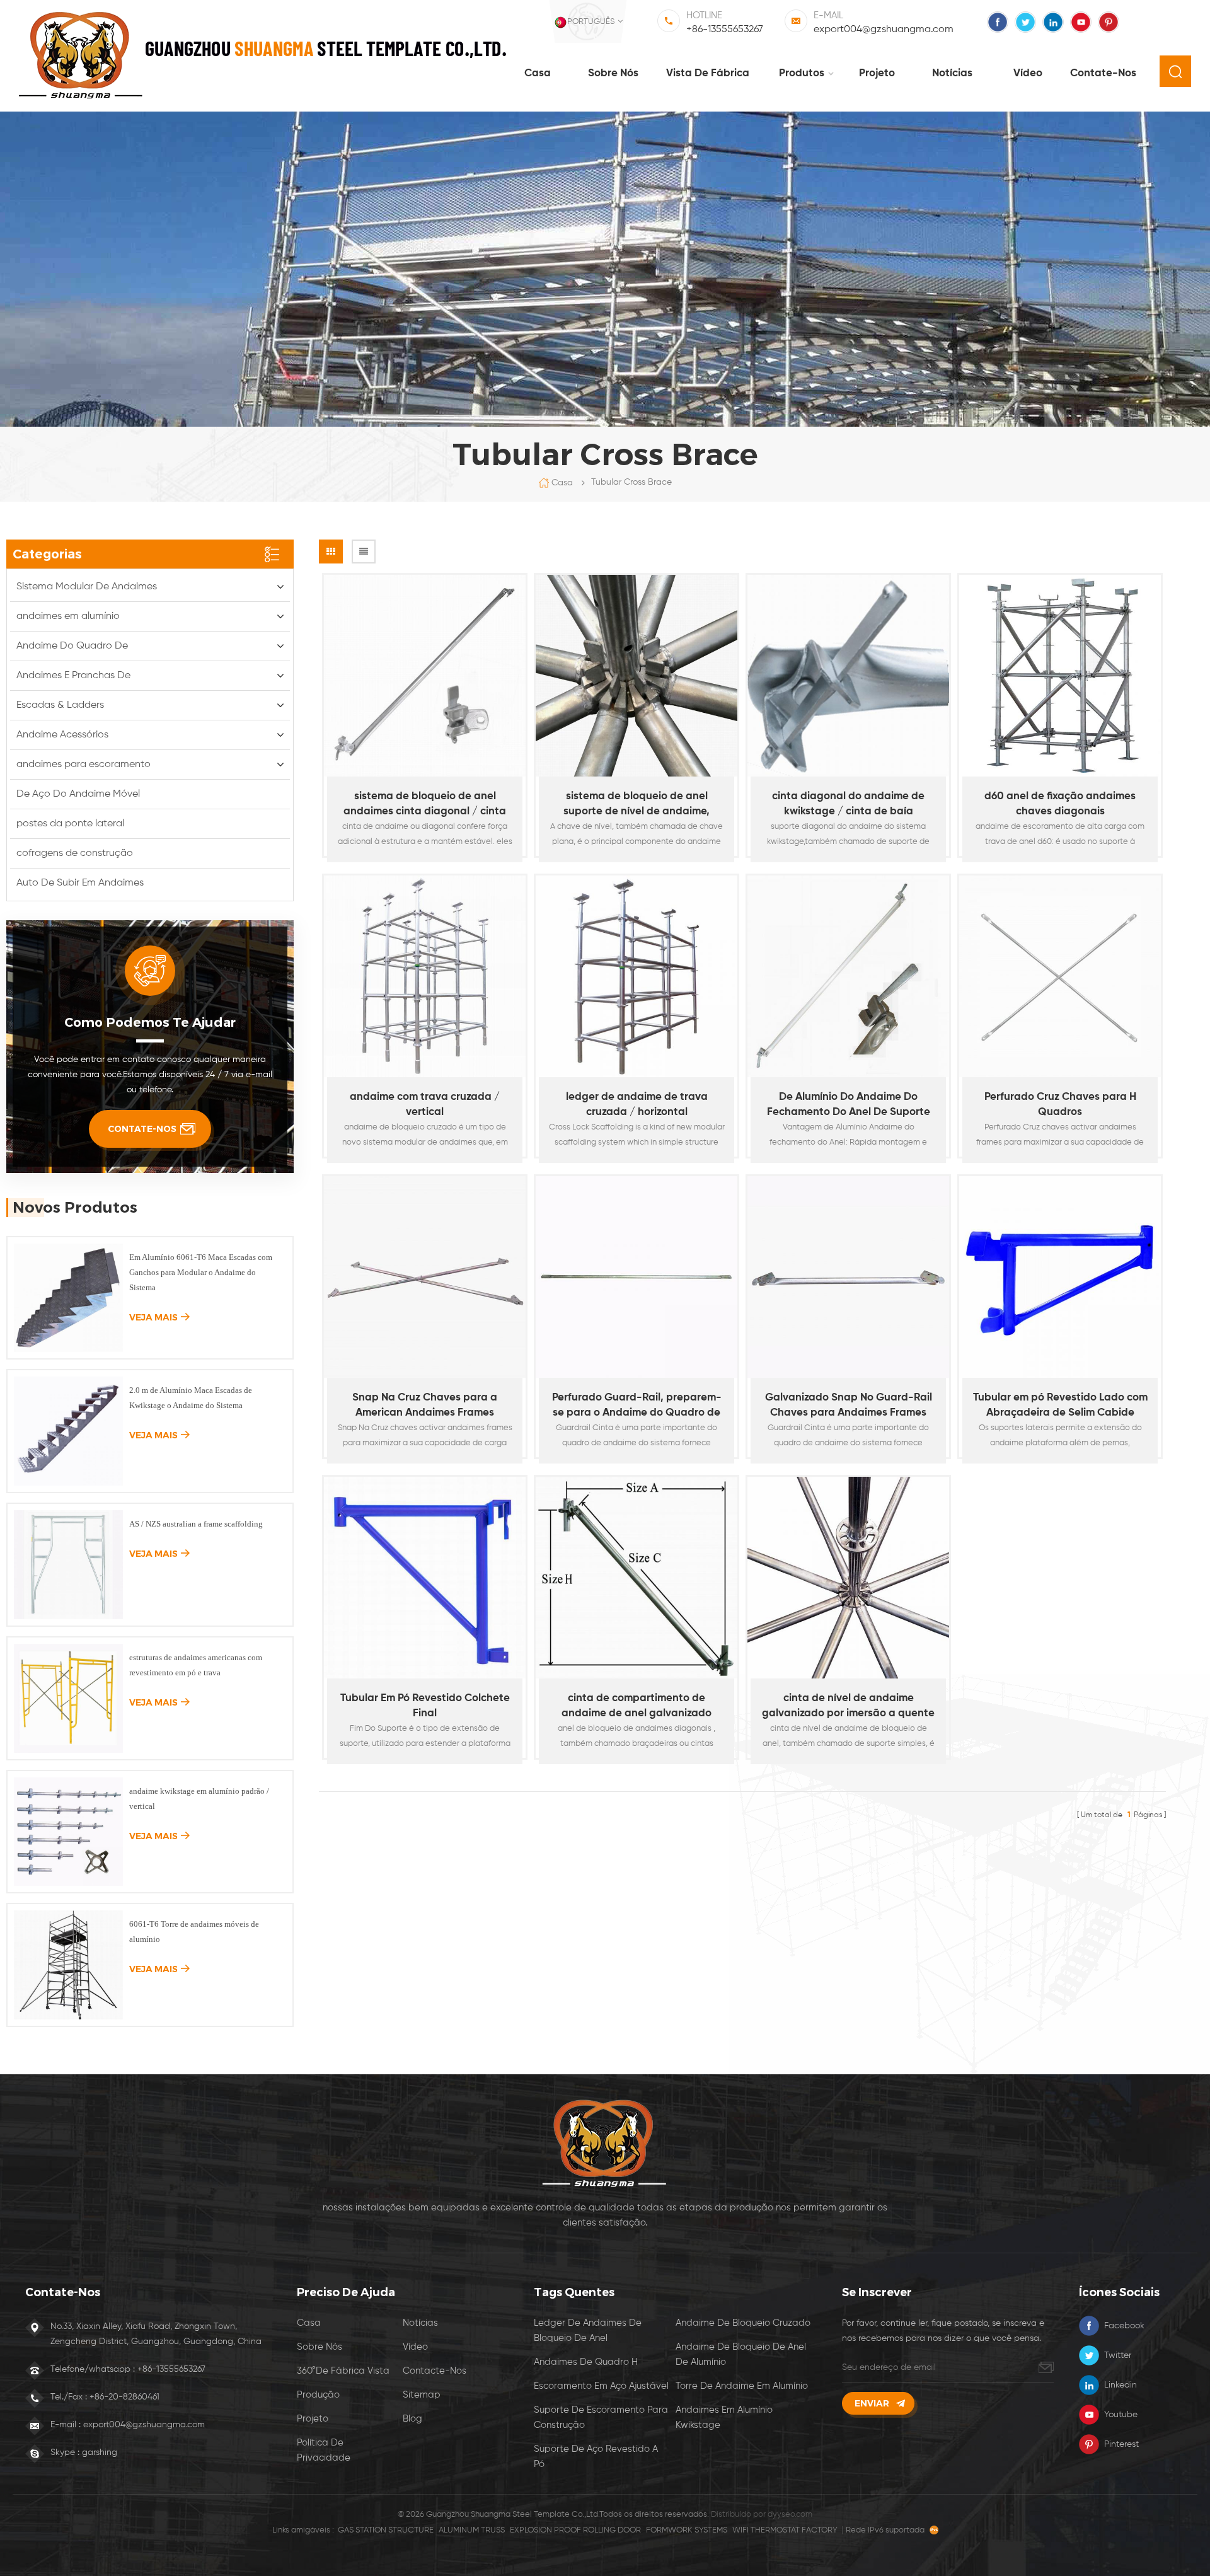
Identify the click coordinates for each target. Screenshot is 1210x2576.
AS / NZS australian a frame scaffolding (196, 1524)
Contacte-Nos (435, 2371)
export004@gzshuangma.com (884, 30)
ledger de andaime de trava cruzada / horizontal (637, 1105)
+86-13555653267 (725, 30)
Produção (318, 2395)
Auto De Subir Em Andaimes (80, 883)
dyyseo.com (790, 2515)
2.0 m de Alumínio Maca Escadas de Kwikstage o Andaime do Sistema (191, 1398)
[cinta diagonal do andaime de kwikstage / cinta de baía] (848, 676)
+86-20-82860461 (124, 2397)
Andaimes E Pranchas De (73, 676)
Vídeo (1028, 73)
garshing (100, 2452)
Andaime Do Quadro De (72, 646)
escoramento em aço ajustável (601, 2386)
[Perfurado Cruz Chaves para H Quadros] (1060, 976)
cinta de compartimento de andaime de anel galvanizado (637, 1706)
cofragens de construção (75, 853)
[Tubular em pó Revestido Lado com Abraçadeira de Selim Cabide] (1060, 1277)
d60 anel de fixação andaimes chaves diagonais (1060, 804)
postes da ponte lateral (70, 824)
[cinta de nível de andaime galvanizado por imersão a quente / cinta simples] (848, 1578)
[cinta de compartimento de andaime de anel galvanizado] (637, 1578)
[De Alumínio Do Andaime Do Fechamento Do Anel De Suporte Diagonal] (848, 976)
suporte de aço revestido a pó (596, 2457)
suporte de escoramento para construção (601, 2417)
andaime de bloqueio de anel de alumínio (741, 2354)
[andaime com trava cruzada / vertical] (425, 976)
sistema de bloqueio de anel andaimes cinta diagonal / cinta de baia (425, 805)
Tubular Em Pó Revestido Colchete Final (425, 1706)
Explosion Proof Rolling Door (575, 2530)
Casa (538, 73)
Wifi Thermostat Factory (785, 2530)
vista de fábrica (708, 73)
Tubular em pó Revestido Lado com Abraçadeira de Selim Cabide (1060, 1405)
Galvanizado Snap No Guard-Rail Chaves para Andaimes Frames (849, 1405)
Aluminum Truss (472, 2530)
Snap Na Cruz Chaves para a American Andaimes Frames (425, 1405)
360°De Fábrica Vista (343, 2371)
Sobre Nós (320, 2347)
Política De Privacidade (324, 2450)
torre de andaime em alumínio (742, 2386)
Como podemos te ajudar (150, 1022)
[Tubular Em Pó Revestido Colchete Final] (425, 1578)
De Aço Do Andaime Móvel (78, 794)
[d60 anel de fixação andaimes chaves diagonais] (1060, 676)
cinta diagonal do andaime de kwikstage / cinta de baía (848, 804)
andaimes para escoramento (84, 765)
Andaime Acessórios (62, 735)
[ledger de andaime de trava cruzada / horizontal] (637, 976)
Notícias (952, 73)
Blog (412, 2419)
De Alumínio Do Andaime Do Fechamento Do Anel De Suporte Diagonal (849, 1106)
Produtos (802, 73)
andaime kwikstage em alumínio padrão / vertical (199, 1799)
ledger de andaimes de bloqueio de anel (588, 2331)
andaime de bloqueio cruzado (743, 2323)
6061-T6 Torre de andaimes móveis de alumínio (194, 1932)
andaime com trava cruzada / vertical (425, 1105)
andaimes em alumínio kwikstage (724, 2417)
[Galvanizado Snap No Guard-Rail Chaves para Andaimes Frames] (848, 1277)
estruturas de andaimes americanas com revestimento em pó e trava (196, 1665)
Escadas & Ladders (60, 705)
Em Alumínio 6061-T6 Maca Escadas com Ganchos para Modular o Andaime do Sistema (201, 1272)
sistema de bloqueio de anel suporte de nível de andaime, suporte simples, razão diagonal (637, 805)
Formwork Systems (687, 2530)
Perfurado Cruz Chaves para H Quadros (1060, 1105)
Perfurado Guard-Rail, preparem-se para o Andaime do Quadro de (637, 1405)
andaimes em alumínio (68, 616)
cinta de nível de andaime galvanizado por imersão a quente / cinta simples (848, 1707)
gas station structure (386, 2530)
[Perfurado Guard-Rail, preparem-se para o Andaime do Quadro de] (637, 1277)
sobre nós (613, 73)
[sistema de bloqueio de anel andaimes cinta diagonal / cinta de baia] (425, 676)
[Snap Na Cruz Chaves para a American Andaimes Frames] (425, 1277)
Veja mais (419, 862)
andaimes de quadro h (586, 2362)
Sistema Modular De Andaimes (87, 587)
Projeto (877, 73)
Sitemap (422, 2395)
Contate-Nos (1103, 73)
